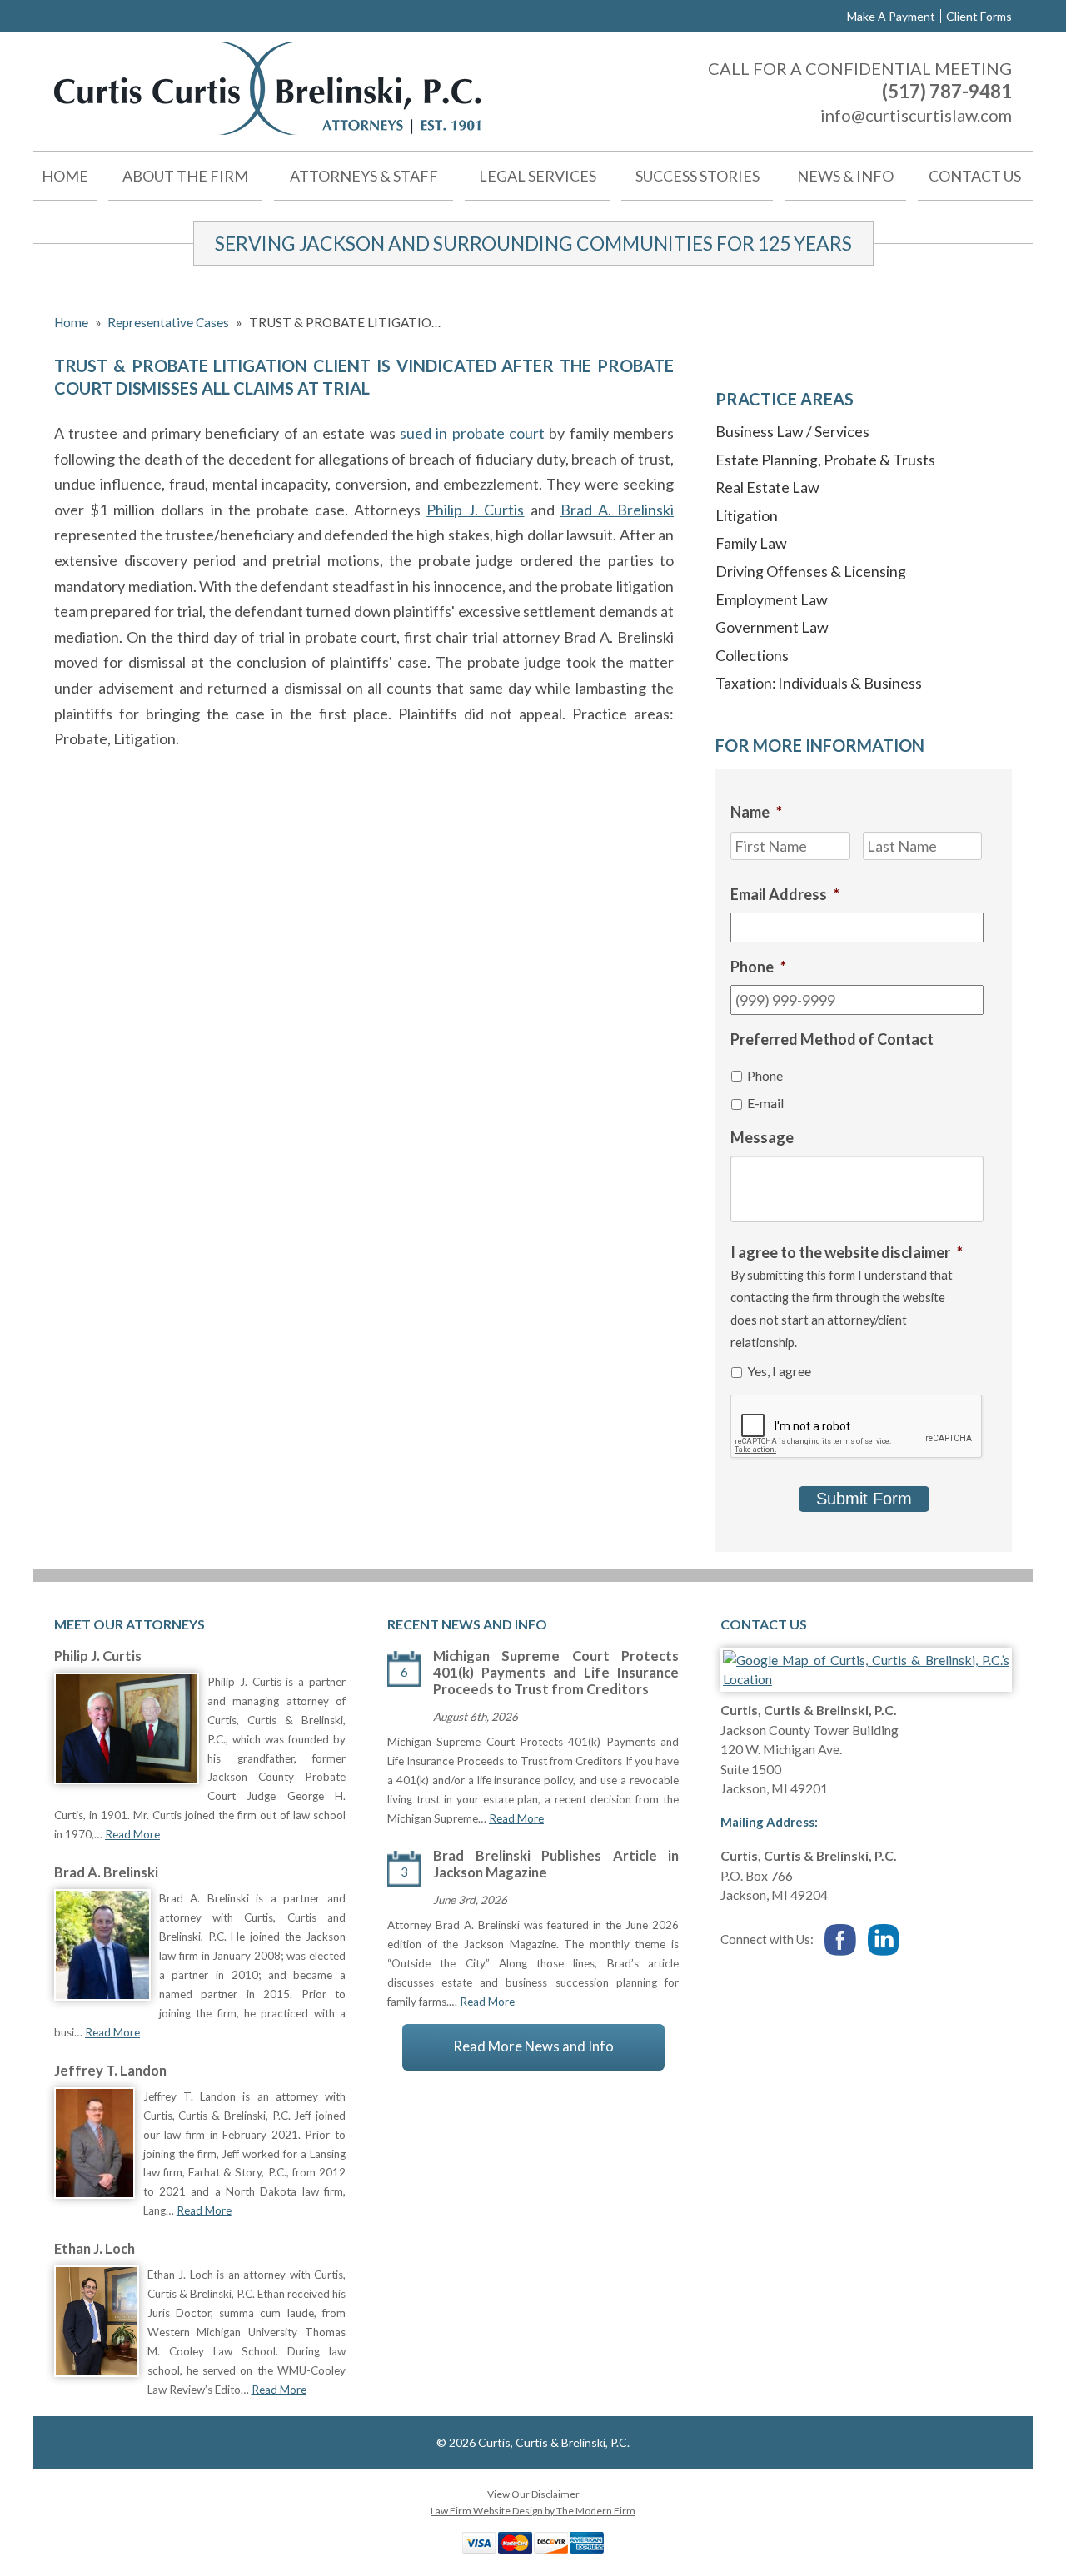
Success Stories (697, 176)
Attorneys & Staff (364, 176)
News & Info (845, 176)
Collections (752, 655)
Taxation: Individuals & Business (819, 683)
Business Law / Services (792, 431)
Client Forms (979, 16)
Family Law (751, 543)
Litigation (747, 515)
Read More (132, 1834)
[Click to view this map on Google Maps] (866, 1679)
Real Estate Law (767, 487)
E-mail (765, 1103)
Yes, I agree (779, 1371)
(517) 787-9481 (947, 91)
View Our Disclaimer (533, 2494)
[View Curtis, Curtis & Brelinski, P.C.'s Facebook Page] (841, 1941)
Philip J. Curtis (475, 510)
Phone (765, 1075)
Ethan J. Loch (95, 2249)
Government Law (772, 627)
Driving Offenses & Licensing (811, 571)
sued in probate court (472, 433)
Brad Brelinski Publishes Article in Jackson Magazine (556, 1864)
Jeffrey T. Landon (110, 2071)
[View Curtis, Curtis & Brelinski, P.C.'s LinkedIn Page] (884, 1941)
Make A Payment (891, 16)
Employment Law (772, 599)
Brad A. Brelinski (617, 510)
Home (65, 176)
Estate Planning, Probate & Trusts (825, 460)
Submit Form (864, 1499)
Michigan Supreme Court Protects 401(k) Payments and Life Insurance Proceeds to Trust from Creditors (556, 1673)
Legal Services (538, 176)
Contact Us (975, 176)
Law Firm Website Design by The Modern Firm (533, 2511)
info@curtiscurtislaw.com (916, 115)
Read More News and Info (533, 2046)
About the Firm (185, 176)
